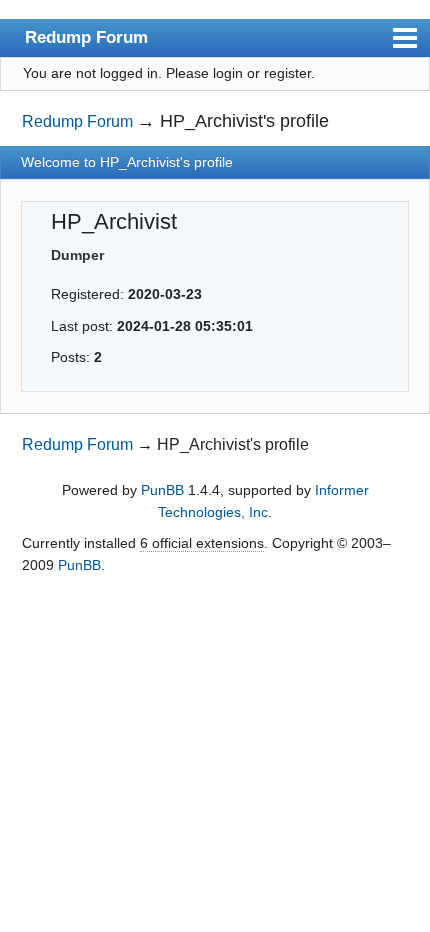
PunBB (162, 490)
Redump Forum (86, 37)
